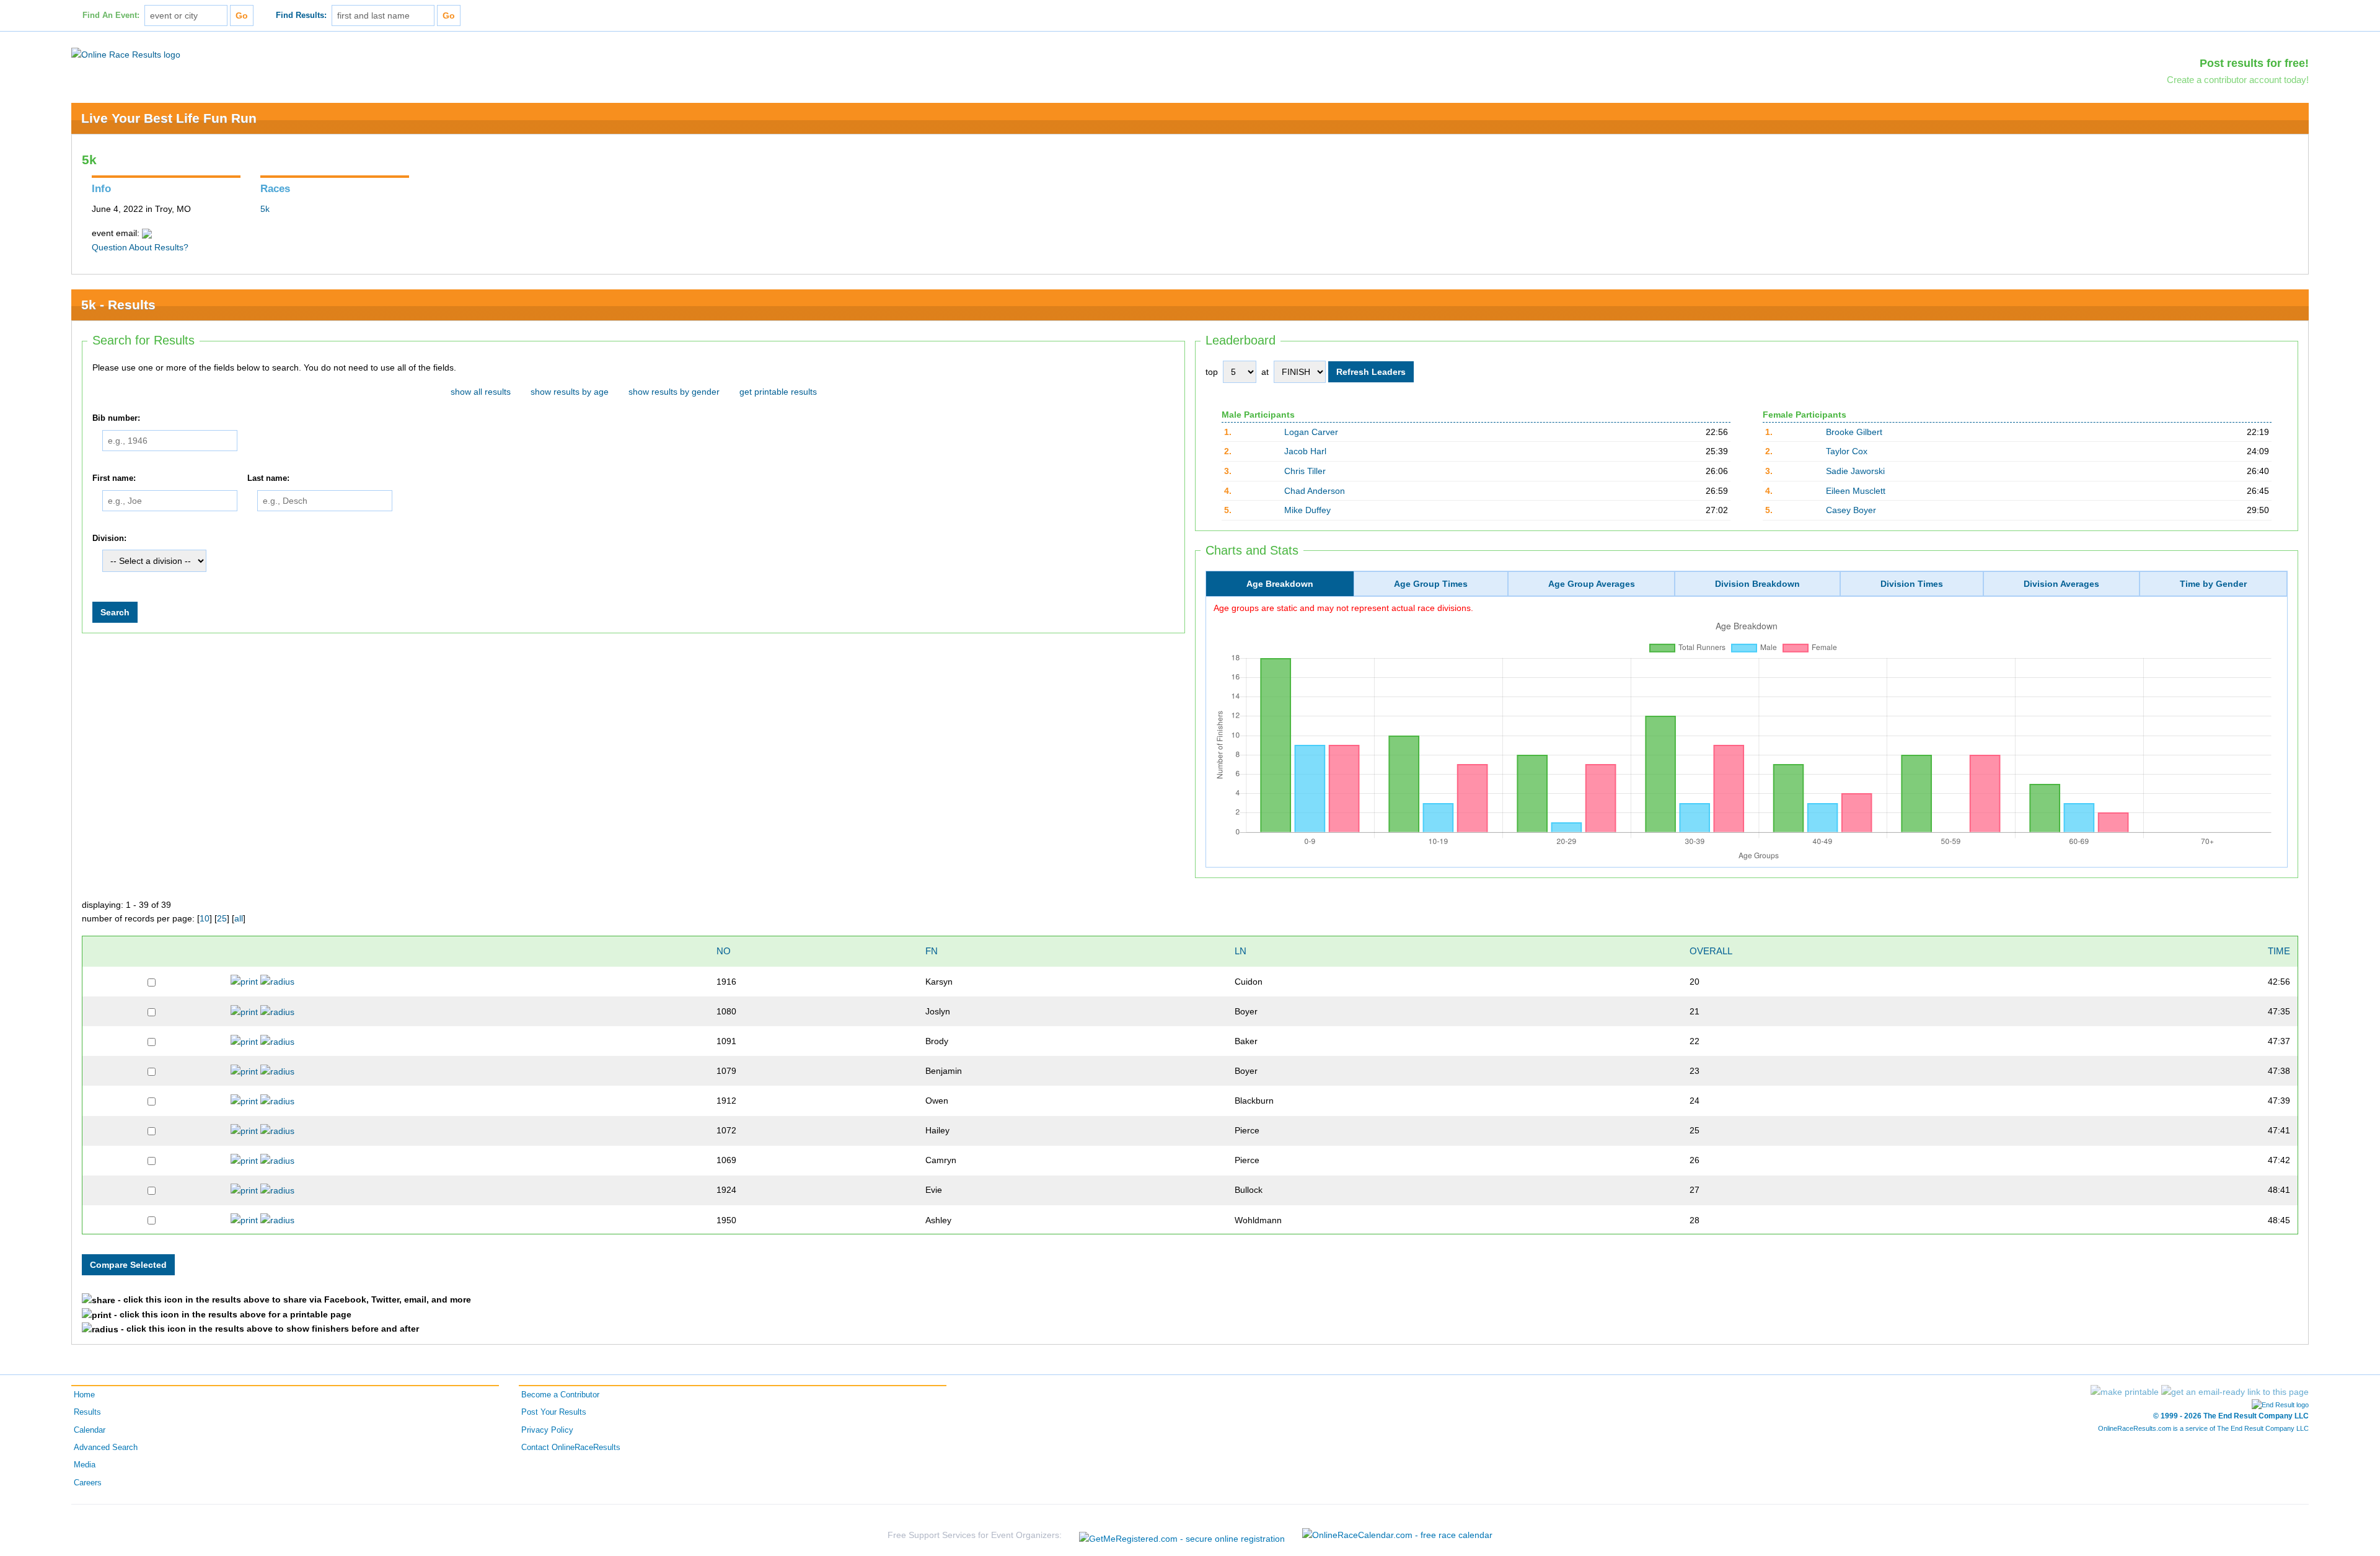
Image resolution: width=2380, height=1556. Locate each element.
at (1265, 372)
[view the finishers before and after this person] (277, 982)
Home (84, 1395)
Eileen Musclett (1856, 491)
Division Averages (2061, 584)
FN (932, 951)
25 (222, 918)
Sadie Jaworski (1855, 471)
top (1212, 372)
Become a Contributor (560, 1395)
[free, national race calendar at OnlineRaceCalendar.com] (1397, 1535)
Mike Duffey (1307, 510)
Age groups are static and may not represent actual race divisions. (1343, 608)
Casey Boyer (1851, 510)
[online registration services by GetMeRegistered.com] (1182, 1535)
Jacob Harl (1305, 451)
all (239, 918)
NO (724, 951)
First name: (114, 478)
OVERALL (1711, 951)
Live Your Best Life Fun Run (169, 118)
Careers (88, 1483)
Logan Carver (1311, 432)
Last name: (268, 478)
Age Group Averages (1592, 584)
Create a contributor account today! (2238, 80)
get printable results (778, 392)
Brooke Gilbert (1854, 432)
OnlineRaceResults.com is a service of (2203, 1428)
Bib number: (116, 418)
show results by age (570, 392)
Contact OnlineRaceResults (571, 1448)
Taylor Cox (1847, 451)
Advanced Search (106, 1448)
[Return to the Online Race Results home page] (126, 54)
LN (1241, 951)
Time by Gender (2213, 584)
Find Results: (301, 15)
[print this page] (2125, 1392)
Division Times (1912, 584)
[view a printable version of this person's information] (244, 982)
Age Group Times (1431, 584)
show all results (481, 392)
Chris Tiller (1305, 471)
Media (85, 1465)
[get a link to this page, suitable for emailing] (2235, 1392)
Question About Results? (140, 247)
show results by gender (674, 392)
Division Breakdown (1757, 584)
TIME (2279, 951)
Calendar (90, 1430)
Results (87, 1412)
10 (205, 918)
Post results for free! (2254, 63)
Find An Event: (111, 15)
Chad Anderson (1315, 491)
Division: (109, 538)
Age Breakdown (1280, 584)
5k (265, 209)
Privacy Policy (547, 1430)
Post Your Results (554, 1412)
